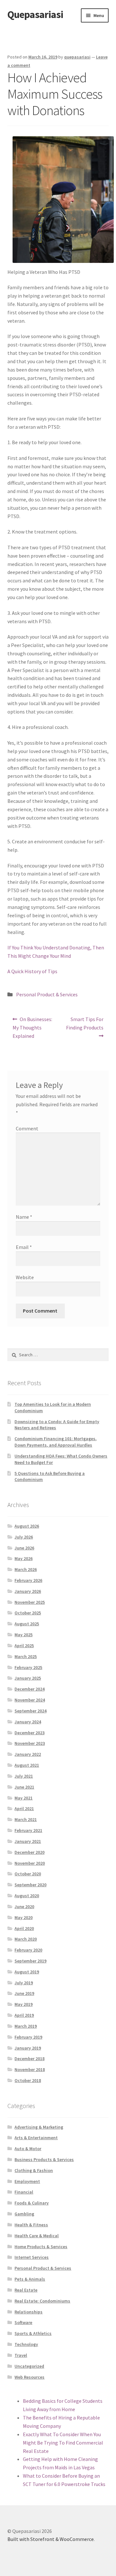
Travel (21, 2355)
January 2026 (28, 1591)
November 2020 (30, 1863)
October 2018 (28, 2080)
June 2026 (24, 1548)
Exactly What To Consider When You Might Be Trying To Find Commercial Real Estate (63, 2443)
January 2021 (28, 1841)
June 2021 (24, 1787)
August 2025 (27, 1624)
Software (23, 2322)
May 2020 (24, 1917)
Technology (26, 2344)
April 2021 (24, 1809)
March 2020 (26, 1939)
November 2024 (30, 1700)
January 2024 (28, 1722)
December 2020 (29, 1852)
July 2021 (24, 1776)
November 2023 (30, 1743)
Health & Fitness (31, 2225)
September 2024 (30, 1711)
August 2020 (27, 1896)
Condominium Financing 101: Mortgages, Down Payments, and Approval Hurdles (56, 1442)
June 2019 (24, 1993)
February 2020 (28, 1950)
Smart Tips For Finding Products (85, 1023)
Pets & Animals (30, 2279)
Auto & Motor (28, 2149)
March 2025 (26, 1656)
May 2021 (24, 1798)
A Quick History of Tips (32, 971)
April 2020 (24, 1928)
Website (25, 1277)
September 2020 (30, 1885)
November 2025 (30, 1602)
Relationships (29, 2312)
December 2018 (29, 2059)
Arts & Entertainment (36, 2138)
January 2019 (28, 2048)
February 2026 (28, 1580)
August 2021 (27, 1765)
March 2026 (26, 1569)
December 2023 (29, 1733)
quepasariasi (77, 57)
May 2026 (24, 1558)
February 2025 (28, 1667)
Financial (24, 2192)
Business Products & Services (44, 2159)
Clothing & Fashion (34, 2170)
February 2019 (28, 2037)
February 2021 (28, 1830)
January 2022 (28, 1754)
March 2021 (26, 1819)
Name (24, 1217)
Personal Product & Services (47, 994)
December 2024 (29, 1689)
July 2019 (24, 1983)
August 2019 (27, 1972)
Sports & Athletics (33, 2333)
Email (24, 1247)
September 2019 (30, 1961)
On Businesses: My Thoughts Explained (33, 1027)
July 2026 (24, 1537)
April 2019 (24, 2015)
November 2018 (30, 2069)
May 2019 (24, 2004)
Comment (27, 1128)
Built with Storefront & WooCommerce (51, 2539)
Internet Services (32, 2257)
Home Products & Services (41, 2247)
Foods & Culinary (32, 2203)
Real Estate (26, 2290)
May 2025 (24, 1635)
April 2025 (24, 1646)
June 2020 (24, 1907)
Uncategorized (29, 2366)
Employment (27, 2181)
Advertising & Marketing (39, 2127)
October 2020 (28, 1874)
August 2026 (27, 1526)
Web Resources (29, 2377)
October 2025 (28, 1613)
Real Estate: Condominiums (42, 2301)
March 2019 (26, 2026)
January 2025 (28, 1678)
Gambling (24, 2214)
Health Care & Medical (37, 2236)
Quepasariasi (35, 14)
